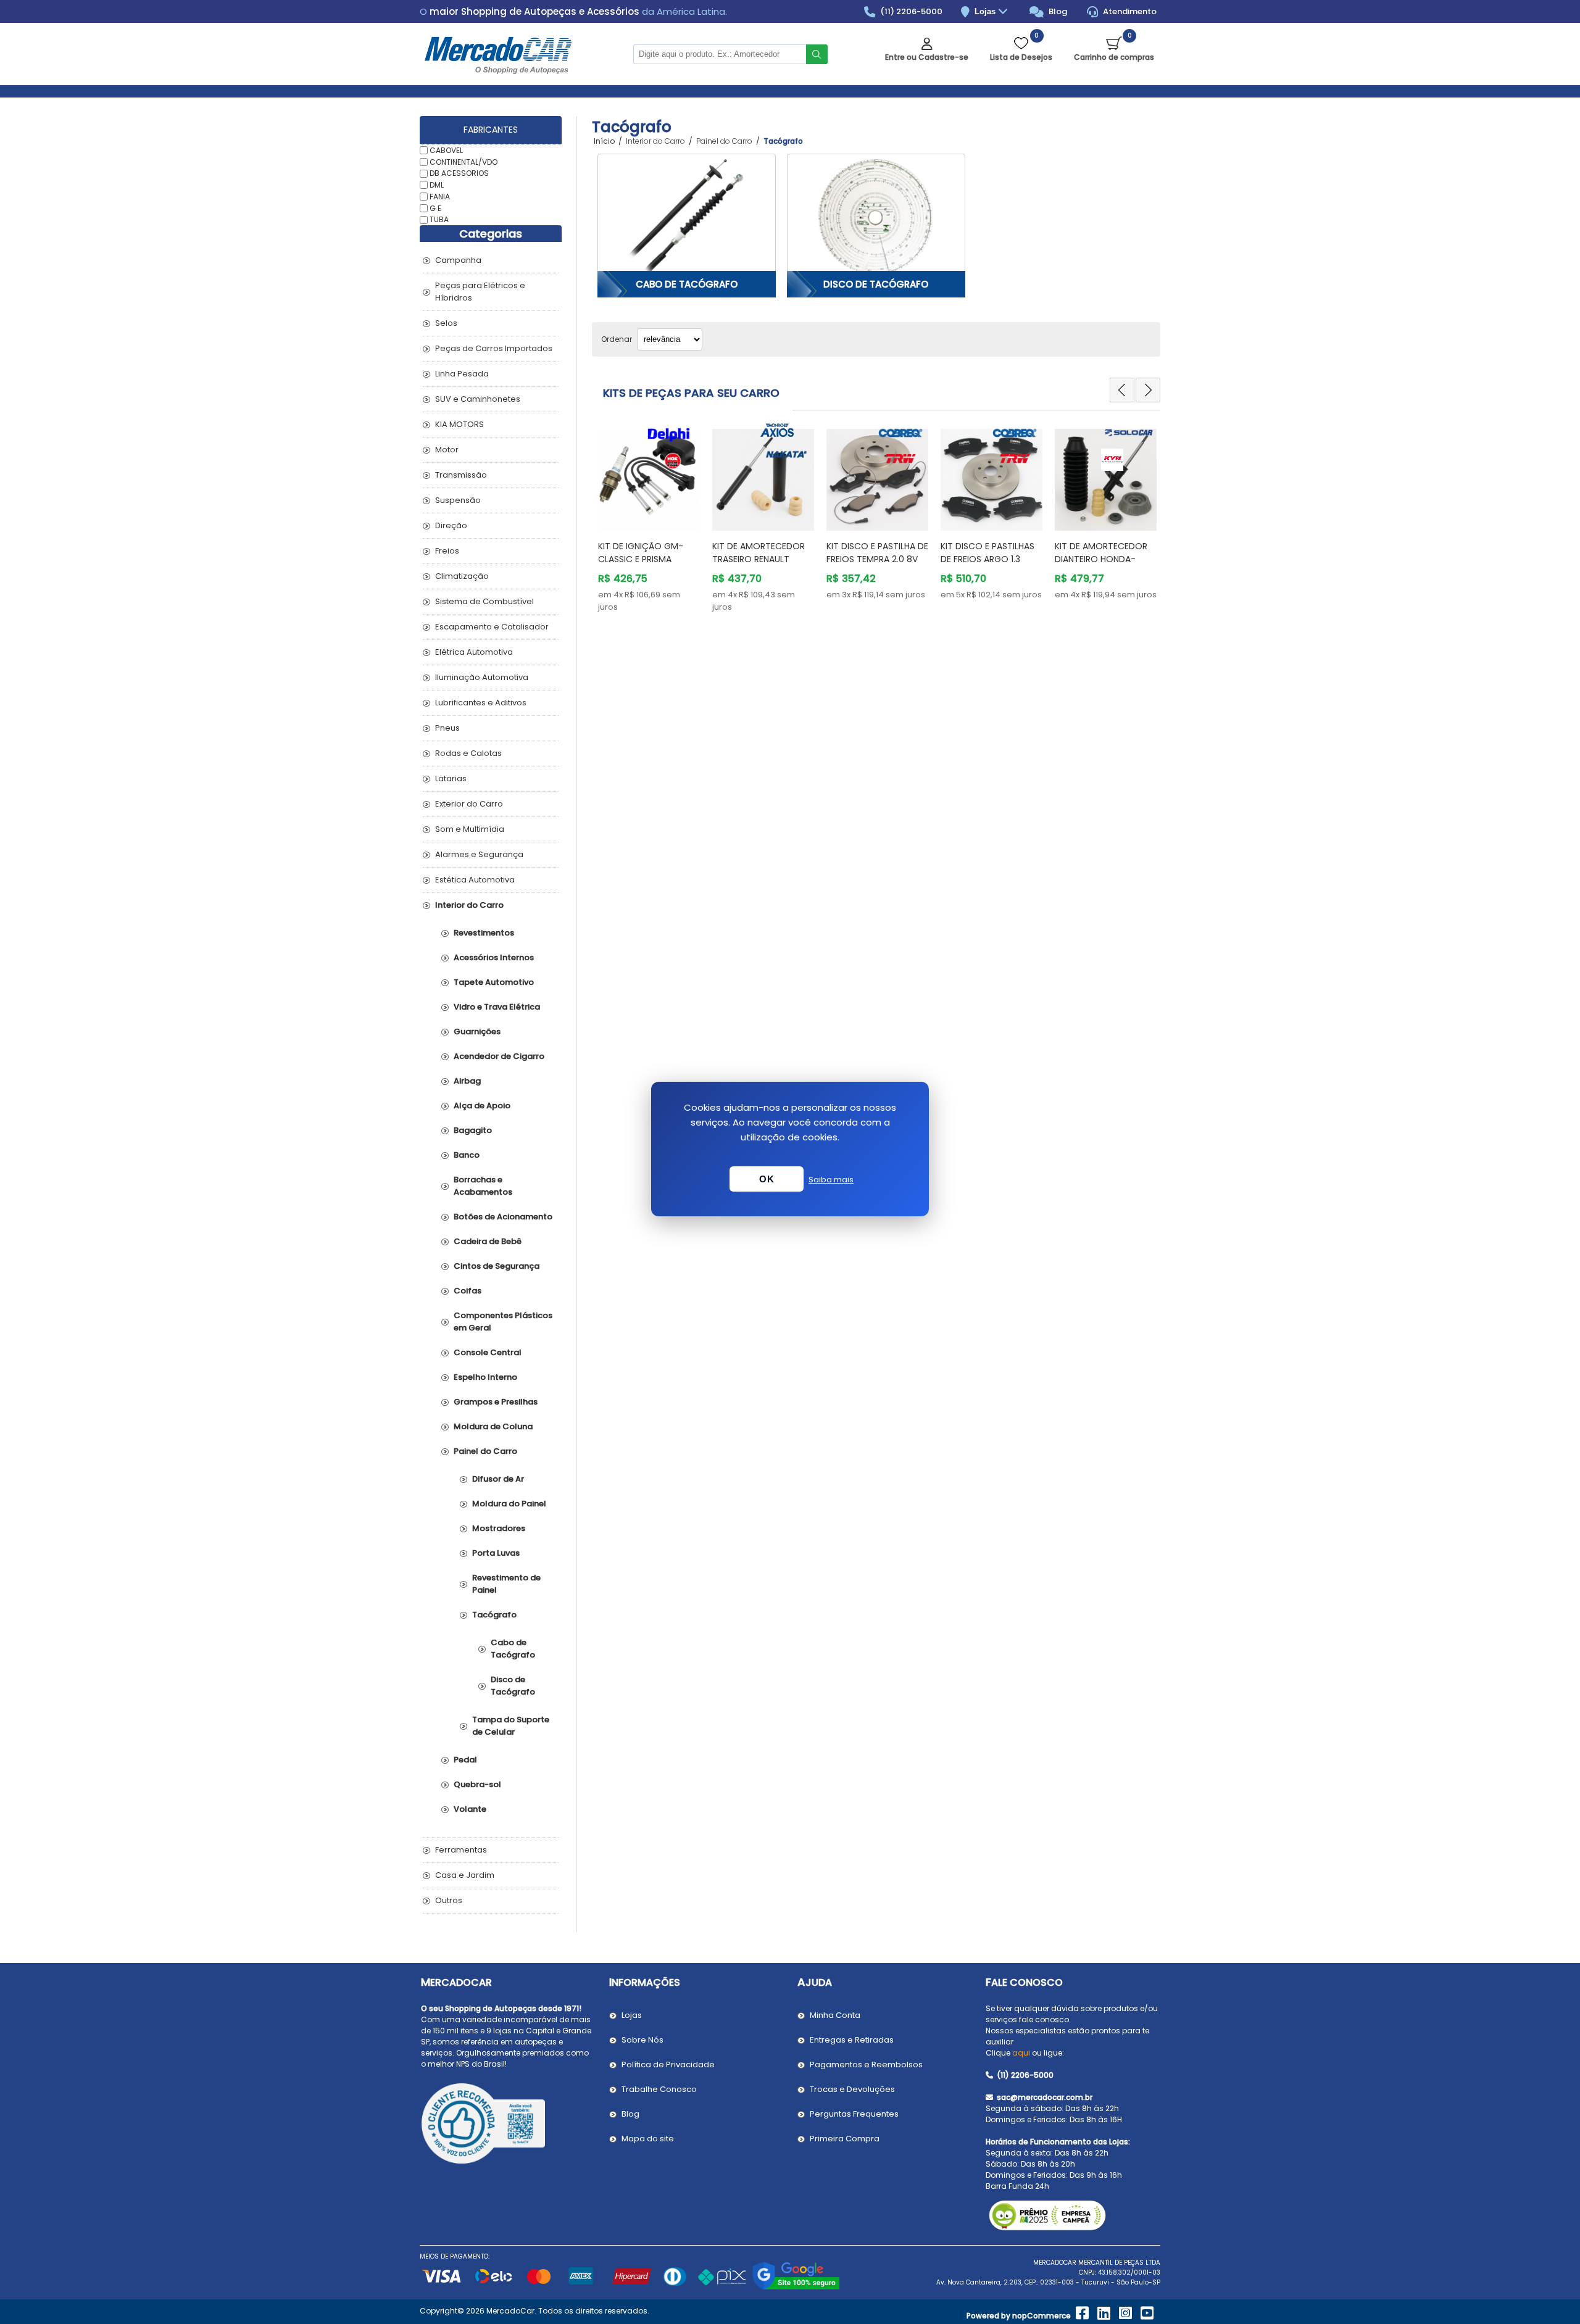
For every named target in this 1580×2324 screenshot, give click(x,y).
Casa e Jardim (465, 1875)
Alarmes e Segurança (479, 854)
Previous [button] (1122, 390)
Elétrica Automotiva (474, 652)
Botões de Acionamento (503, 1217)
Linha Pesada (462, 374)
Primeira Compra (845, 2139)
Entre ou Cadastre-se (927, 57)
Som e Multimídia (470, 829)
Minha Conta (835, 2015)
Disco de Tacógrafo (876, 284)
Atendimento (1129, 11)
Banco (467, 1155)
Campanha (458, 260)
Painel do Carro (485, 1451)
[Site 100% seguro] (796, 2288)
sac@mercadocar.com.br (1044, 2097)
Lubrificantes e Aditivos (481, 703)
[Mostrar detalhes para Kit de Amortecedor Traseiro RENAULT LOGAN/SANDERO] (763, 474)
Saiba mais (831, 1180)
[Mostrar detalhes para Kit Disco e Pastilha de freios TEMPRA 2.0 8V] (877, 474)
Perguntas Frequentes (854, 2114)
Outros (449, 1900)
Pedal (465, 1760)
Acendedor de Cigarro (499, 1056)
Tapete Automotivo (494, 982)
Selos (446, 323)
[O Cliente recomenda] (508, 2125)
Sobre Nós (642, 2040)
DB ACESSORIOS (459, 173)
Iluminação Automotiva (482, 677)
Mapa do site (648, 2139)
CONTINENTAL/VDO (464, 161)
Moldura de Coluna (493, 1426)
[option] (649, 518)
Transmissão (461, 475)
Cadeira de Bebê (488, 1241)
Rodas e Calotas (468, 753)
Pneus (447, 728)
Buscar (817, 54)
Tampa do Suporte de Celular (511, 1726)
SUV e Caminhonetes (478, 399)
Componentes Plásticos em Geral (503, 1322)
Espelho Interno (485, 1377)
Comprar (657, 507)
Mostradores (499, 1528)
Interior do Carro (469, 905)
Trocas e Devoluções (852, 2089)
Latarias (451, 778)
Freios (447, 551)
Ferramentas (461, 1850)
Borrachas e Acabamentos (483, 1186)
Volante (470, 1809)
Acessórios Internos (494, 957)
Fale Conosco (1024, 1982)
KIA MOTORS (459, 424)
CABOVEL (446, 150)
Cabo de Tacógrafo (687, 284)
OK (767, 1179)
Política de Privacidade (668, 2065)
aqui (1021, 2053)
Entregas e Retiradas (852, 2040)
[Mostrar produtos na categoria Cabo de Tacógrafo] (687, 216)
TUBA (439, 219)
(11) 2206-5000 (910, 11)
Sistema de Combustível (484, 601)
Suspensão (458, 500)
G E (435, 208)
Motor (447, 450)
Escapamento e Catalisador (492, 627)
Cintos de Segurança (497, 1266)
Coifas (468, 1291)
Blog (1057, 11)
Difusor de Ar (498, 1479)
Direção (451, 525)
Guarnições (477, 1031)
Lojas (986, 11)
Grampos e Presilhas (496, 1402)
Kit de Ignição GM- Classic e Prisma (641, 553)
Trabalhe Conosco (659, 2089)
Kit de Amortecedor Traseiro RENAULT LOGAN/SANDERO (759, 559)
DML (437, 185)
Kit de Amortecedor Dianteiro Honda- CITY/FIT (1101, 559)
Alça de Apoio (482, 1106)
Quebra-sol (477, 1784)
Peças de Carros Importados (494, 348)
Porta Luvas (496, 1553)
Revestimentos (484, 933)
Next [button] (1148, 390)
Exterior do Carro (469, 804)
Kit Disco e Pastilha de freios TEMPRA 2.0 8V (877, 553)
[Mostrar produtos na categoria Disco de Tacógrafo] (876, 216)
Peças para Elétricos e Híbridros (480, 292)
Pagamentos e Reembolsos (866, 2065)
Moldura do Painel (509, 1504)
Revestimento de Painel (506, 1584)
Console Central (488, 1352)
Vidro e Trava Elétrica (497, 1007)
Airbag (467, 1081)
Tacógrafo (494, 1615)
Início (604, 141)
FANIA (440, 197)
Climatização (462, 576)
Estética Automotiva (475, 880)
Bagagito (473, 1130)
